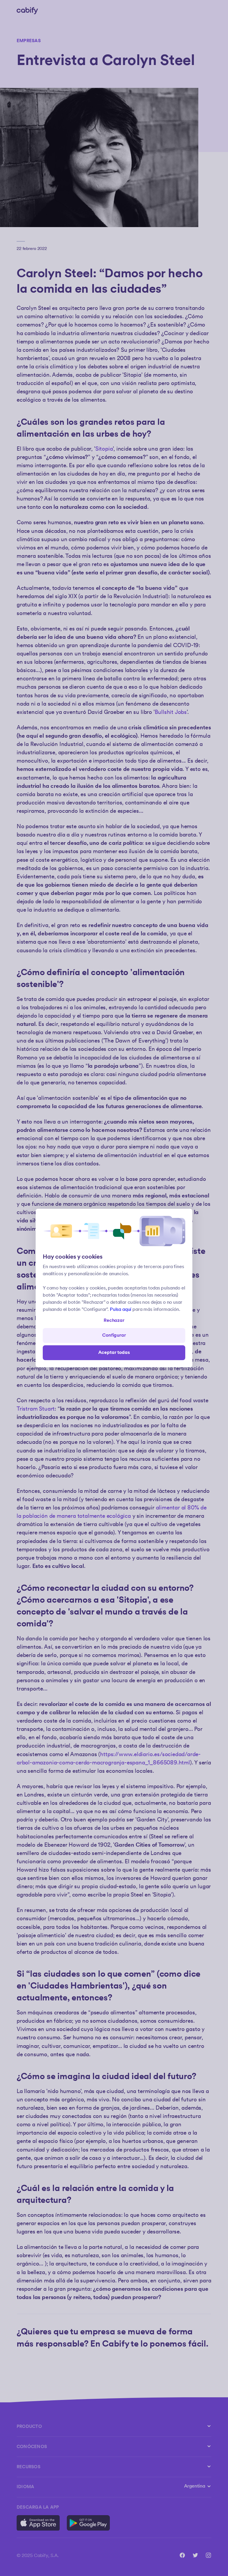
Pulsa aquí (121, 1310)
